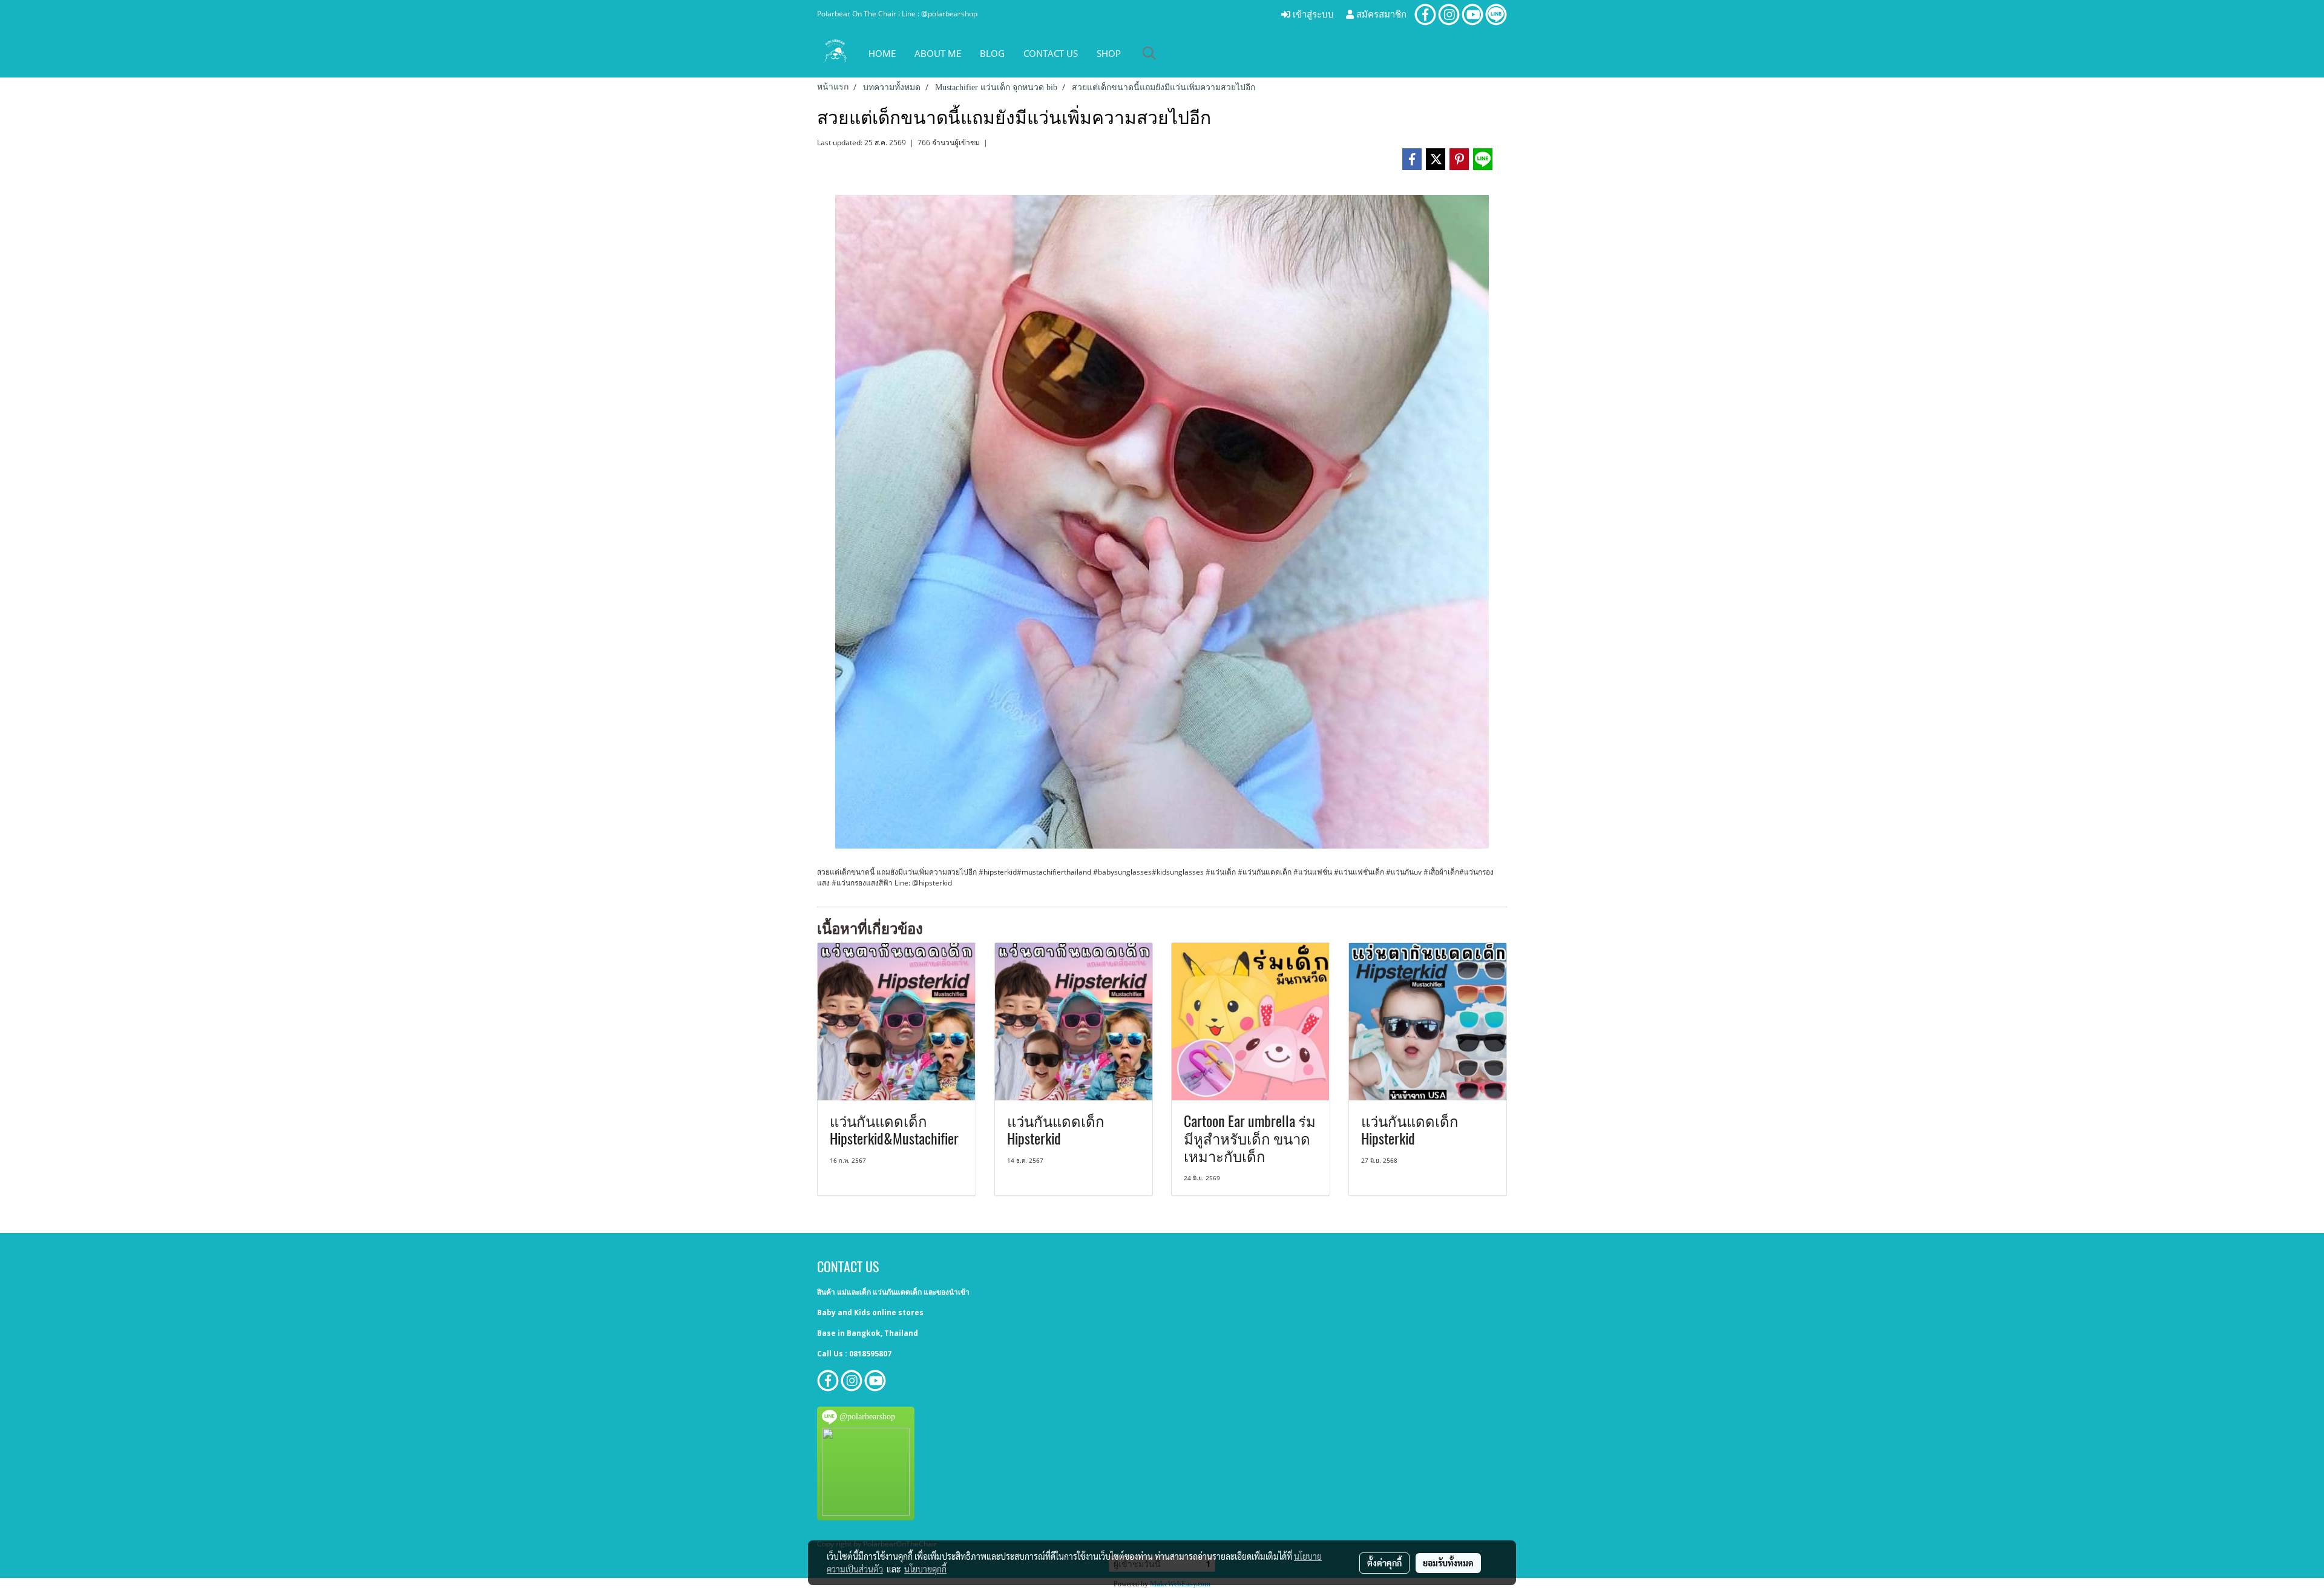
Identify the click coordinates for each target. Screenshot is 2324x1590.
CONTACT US (1051, 53)
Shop (1109, 53)
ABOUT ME (938, 53)
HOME (882, 53)
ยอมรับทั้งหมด (1448, 1563)
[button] (1149, 53)
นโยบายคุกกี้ (925, 1569)
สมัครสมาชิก (1380, 15)
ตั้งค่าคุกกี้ (1384, 1563)
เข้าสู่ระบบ (1312, 15)
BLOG (992, 53)
